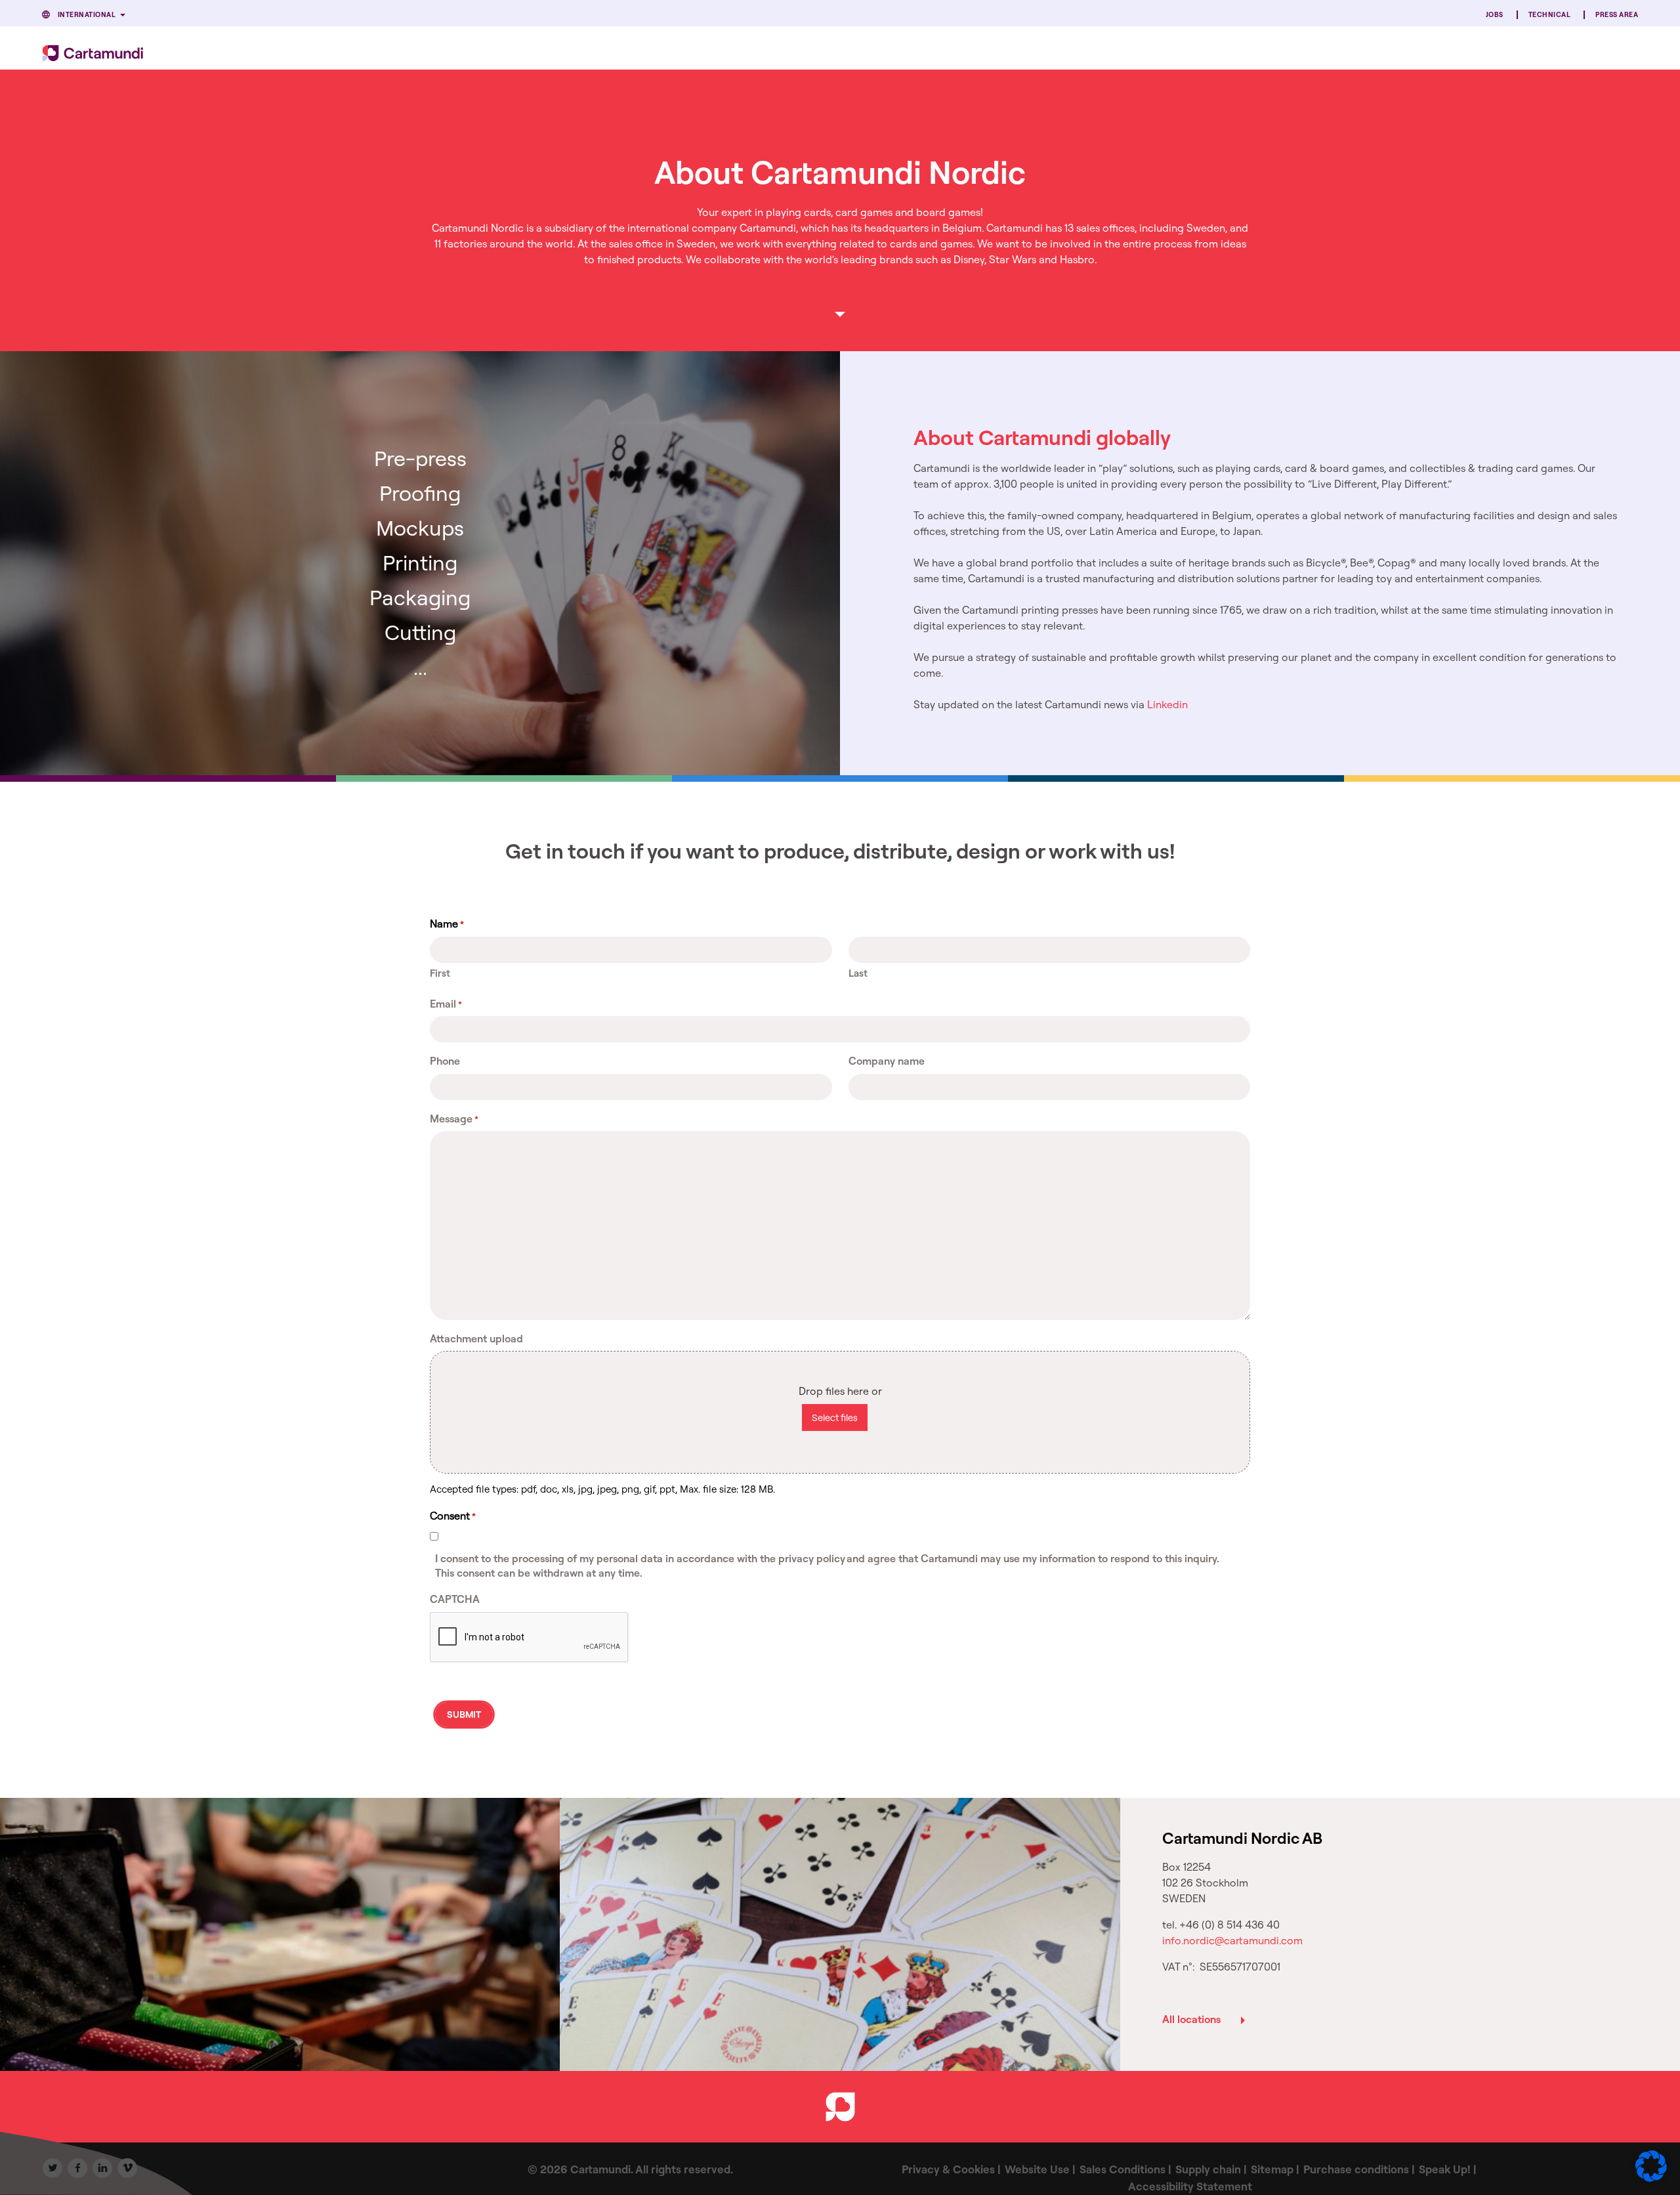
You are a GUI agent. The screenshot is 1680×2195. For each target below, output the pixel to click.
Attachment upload (476, 1338)
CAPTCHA (455, 1599)
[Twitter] (52, 2168)
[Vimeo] (127, 2168)
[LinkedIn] (102, 2168)
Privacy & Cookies (948, 2169)
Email (446, 1004)
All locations (1191, 2019)
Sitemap (1272, 2169)
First (440, 973)
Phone (445, 1061)
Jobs (1495, 15)
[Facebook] (77, 2168)
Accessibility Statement (1190, 2186)
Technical (1549, 15)
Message (454, 1119)
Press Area (1617, 15)
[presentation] (530, 1638)
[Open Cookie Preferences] (1651, 2178)
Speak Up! (1445, 2169)
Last (858, 973)
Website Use (1037, 2169)
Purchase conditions (1356, 2169)
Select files (835, 1418)
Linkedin (1167, 704)
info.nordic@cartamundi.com (1232, 1940)
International (87, 15)
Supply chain (1208, 2169)
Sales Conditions (1123, 2169)
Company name (887, 1061)
